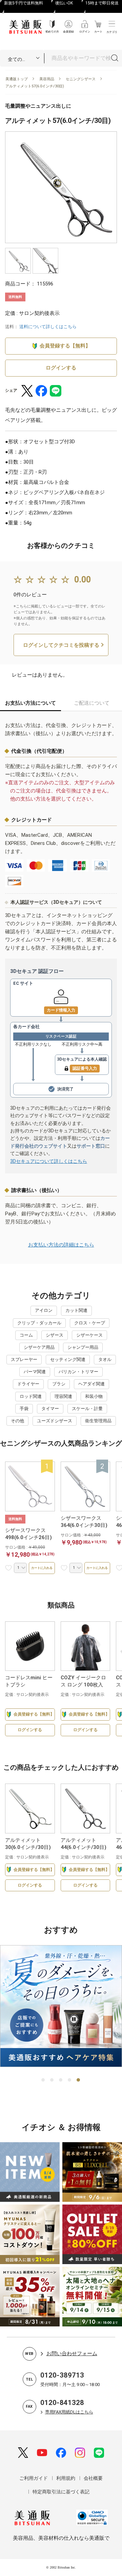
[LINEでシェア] (56, 391)
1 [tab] (43, 2080)
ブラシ (59, 1384)
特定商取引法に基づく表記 (61, 2492)
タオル (105, 1359)
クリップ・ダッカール (39, 1323)
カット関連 (76, 1310)
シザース (55, 1335)
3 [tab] (61, 2080)
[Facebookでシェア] (41, 391)
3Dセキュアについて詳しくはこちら (49, 1161)
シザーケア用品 (39, 1347)
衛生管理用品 (98, 1421)
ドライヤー (28, 1384)
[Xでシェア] (27, 391)
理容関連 (63, 1396)
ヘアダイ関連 (91, 1384)
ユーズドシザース (55, 1421)
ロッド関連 (31, 1396)
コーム (26, 1335)
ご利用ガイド (34, 2478)
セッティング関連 (68, 1359)
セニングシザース (81, 79)
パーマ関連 (35, 1372)
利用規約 (66, 2478)
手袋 (24, 1409)
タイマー (50, 1409)
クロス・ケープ (90, 1323)
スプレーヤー (24, 1359)
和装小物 (94, 1396)
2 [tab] (52, 2080)
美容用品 (47, 79)
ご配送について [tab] (92, 703)
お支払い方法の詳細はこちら (61, 1245)
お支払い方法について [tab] (30, 703)
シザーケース (89, 1335)
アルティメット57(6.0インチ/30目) (35, 86)
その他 (17, 1421)
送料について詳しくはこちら (48, 327)
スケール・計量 (87, 1409)
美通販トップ (17, 79)
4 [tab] (70, 2080)
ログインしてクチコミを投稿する (61, 645)
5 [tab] (79, 2080)
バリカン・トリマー (78, 1372)
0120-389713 (62, 2375)
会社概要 (93, 2478)
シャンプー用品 (83, 1347)
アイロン (44, 1310)
